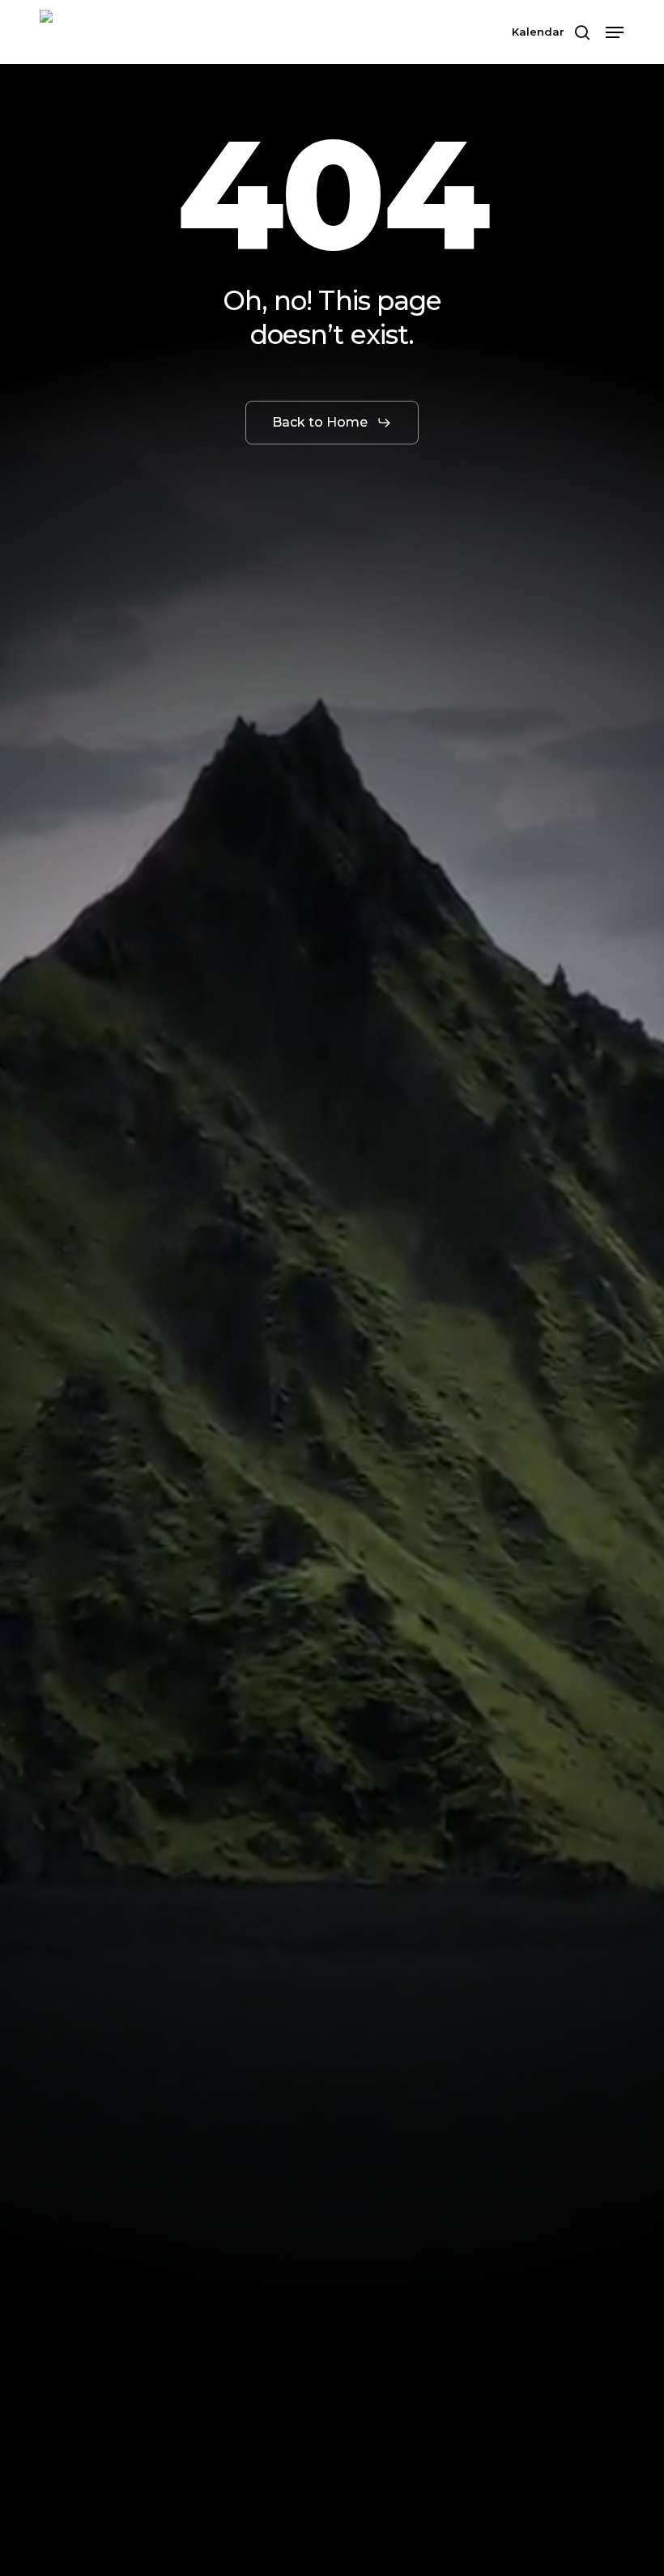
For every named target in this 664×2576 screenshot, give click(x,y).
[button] (615, 32)
